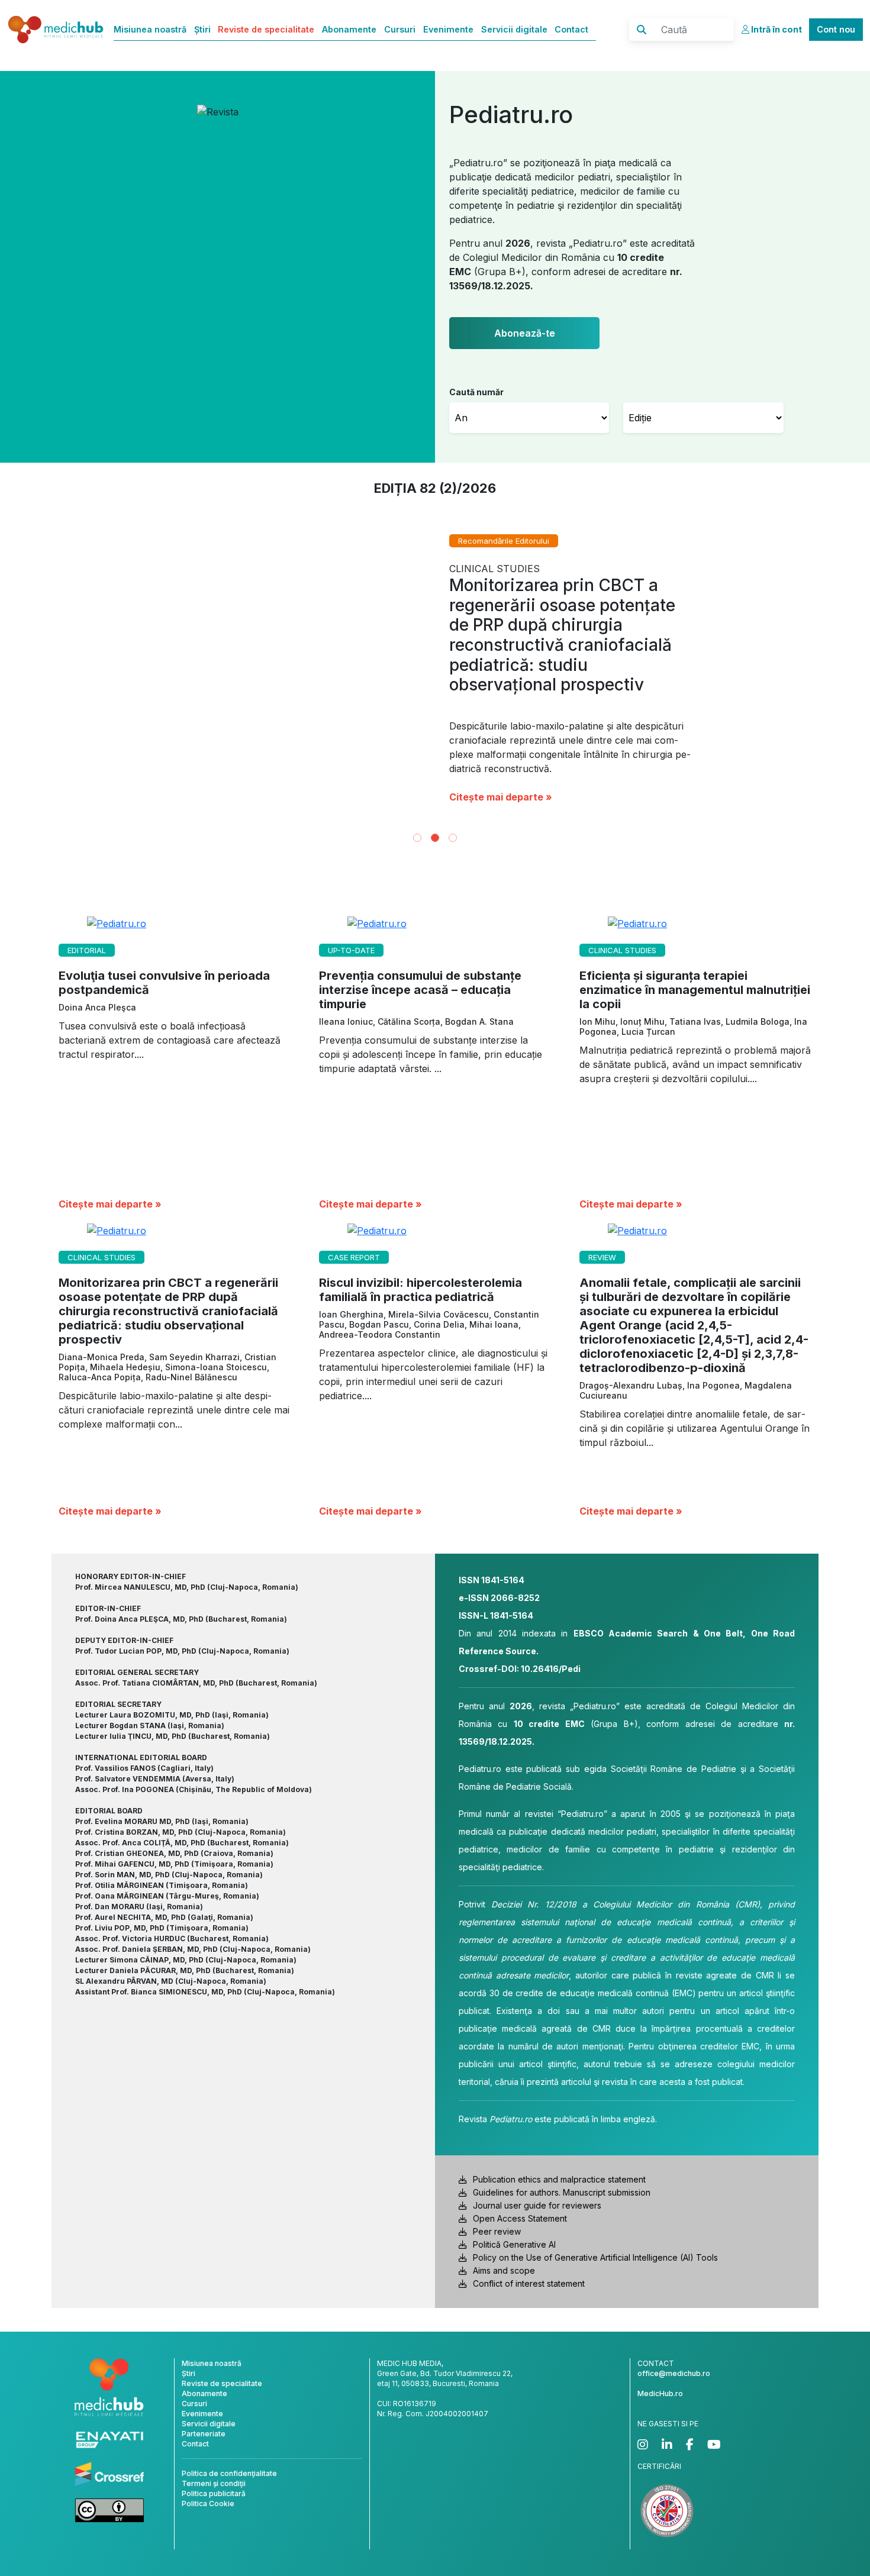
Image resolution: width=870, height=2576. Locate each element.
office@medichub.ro (674, 2373)
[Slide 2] (435, 838)
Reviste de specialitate (266, 29)
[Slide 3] (453, 838)
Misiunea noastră (150, 29)
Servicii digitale (514, 29)
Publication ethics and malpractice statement (559, 2179)
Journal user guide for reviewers (537, 2205)
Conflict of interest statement (529, 2283)
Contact (571, 29)
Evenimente (448, 29)
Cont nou (836, 29)
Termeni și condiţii (214, 2483)
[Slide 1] (417, 838)
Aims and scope (504, 2270)
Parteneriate (204, 2434)
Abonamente (349, 29)
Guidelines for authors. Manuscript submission (562, 2192)
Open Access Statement (520, 2218)
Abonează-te (525, 333)
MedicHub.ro (660, 2393)
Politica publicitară (214, 2493)
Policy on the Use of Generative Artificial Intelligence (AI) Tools (595, 2257)
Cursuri (400, 29)
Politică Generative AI (514, 2244)
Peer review (497, 2231)
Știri (202, 29)
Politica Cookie (208, 2504)
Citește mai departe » (737, 723)
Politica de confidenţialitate (229, 2473)
